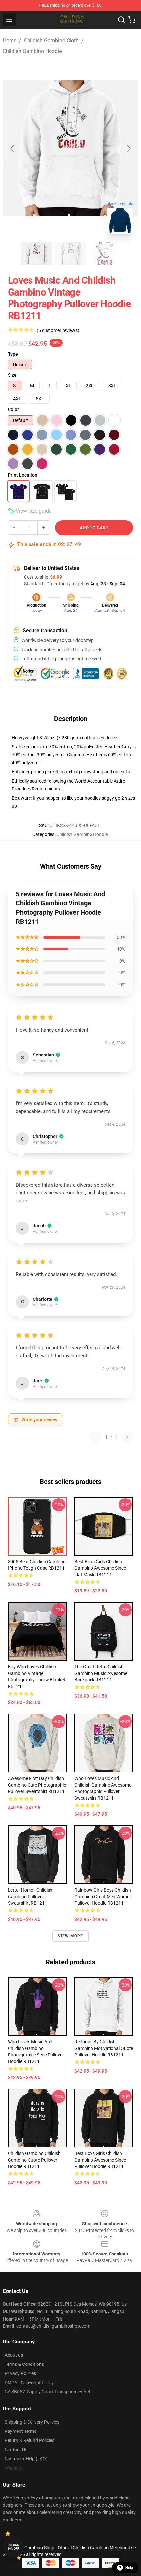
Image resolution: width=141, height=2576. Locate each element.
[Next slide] (128, 148)
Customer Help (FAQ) (26, 2459)
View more (71, 1936)
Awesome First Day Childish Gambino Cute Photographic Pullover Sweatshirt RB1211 (37, 1785)
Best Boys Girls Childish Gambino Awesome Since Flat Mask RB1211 (100, 1568)
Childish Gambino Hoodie (32, 51)
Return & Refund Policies (30, 2440)
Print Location (23, 475)
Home (10, 41)
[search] (121, 20)
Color (13, 409)
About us (14, 2355)
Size (12, 375)
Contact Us (16, 2450)
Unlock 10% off (13, 2547)
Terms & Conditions (24, 2364)
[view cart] (132, 20)
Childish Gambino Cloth (51, 41)
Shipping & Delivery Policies (32, 2422)
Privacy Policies (20, 2373)
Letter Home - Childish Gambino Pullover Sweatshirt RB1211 (30, 1897)
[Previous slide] (13, 148)
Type (13, 354)
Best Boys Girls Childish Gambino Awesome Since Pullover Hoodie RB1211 (100, 2160)
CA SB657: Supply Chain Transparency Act (47, 2392)
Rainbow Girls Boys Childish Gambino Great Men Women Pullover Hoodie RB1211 (103, 1897)
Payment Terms (20, 2431)
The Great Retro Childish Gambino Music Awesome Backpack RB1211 (101, 1673)
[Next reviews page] (127, 1437)
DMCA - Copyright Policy (29, 2383)
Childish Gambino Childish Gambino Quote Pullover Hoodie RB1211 (34, 2160)
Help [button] (129, 2568)
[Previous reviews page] (95, 1437)
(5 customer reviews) (58, 330)
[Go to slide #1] (36, 254)
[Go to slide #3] (105, 254)
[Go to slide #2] (70, 254)
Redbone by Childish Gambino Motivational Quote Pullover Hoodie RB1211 (104, 2048)
